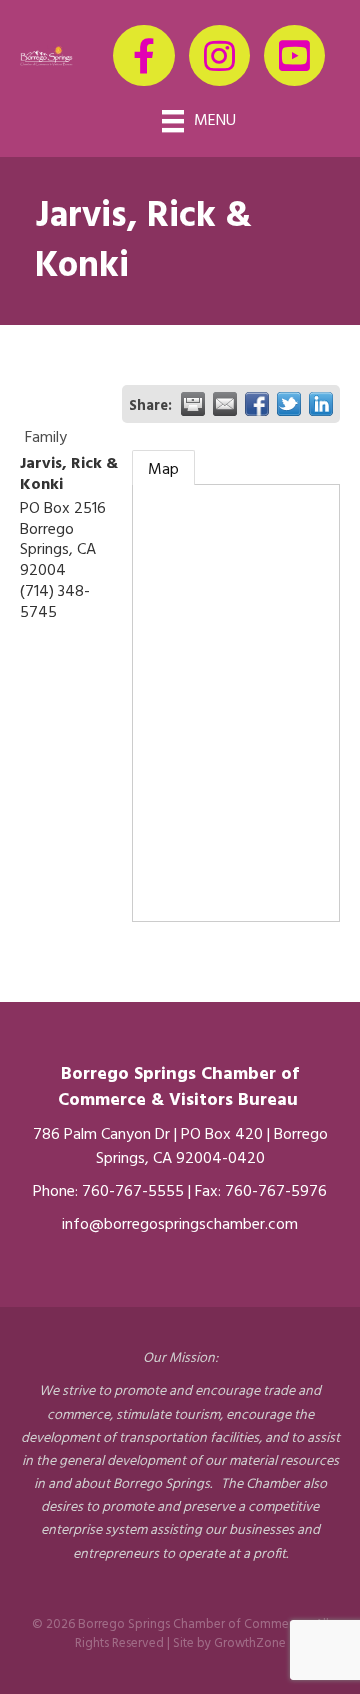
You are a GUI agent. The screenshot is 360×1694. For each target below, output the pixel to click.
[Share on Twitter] (289, 404)
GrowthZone (250, 1643)
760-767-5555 (133, 1192)
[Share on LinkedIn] (321, 404)
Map (163, 470)
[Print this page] (193, 404)
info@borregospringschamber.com (180, 1225)
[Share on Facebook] (257, 404)
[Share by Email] (225, 404)
